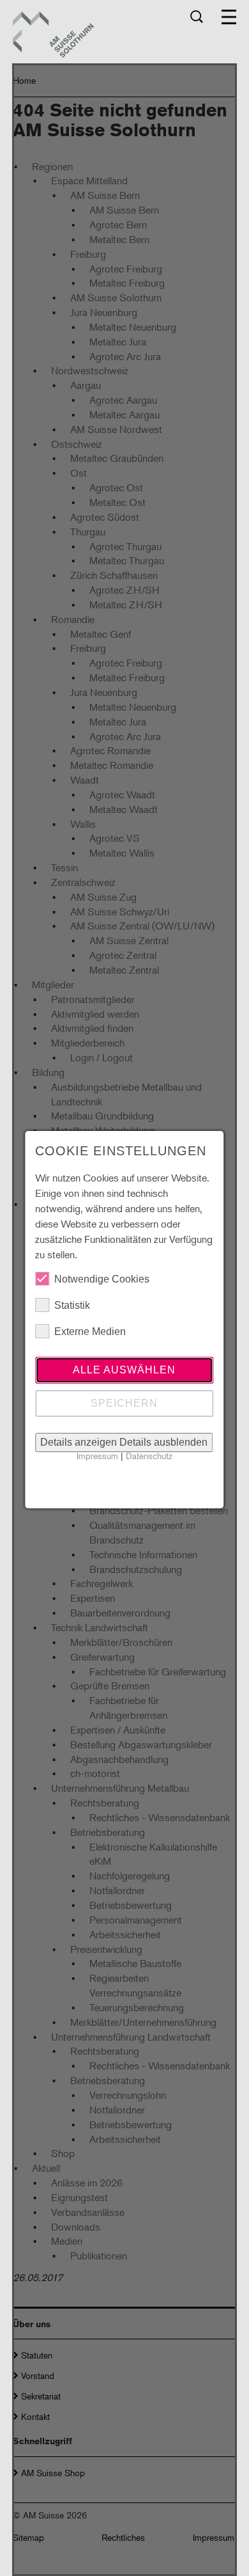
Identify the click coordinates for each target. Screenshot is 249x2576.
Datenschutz (149, 1456)
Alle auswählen (124, 1370)
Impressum (97, 1456)
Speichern (124, 1403)
